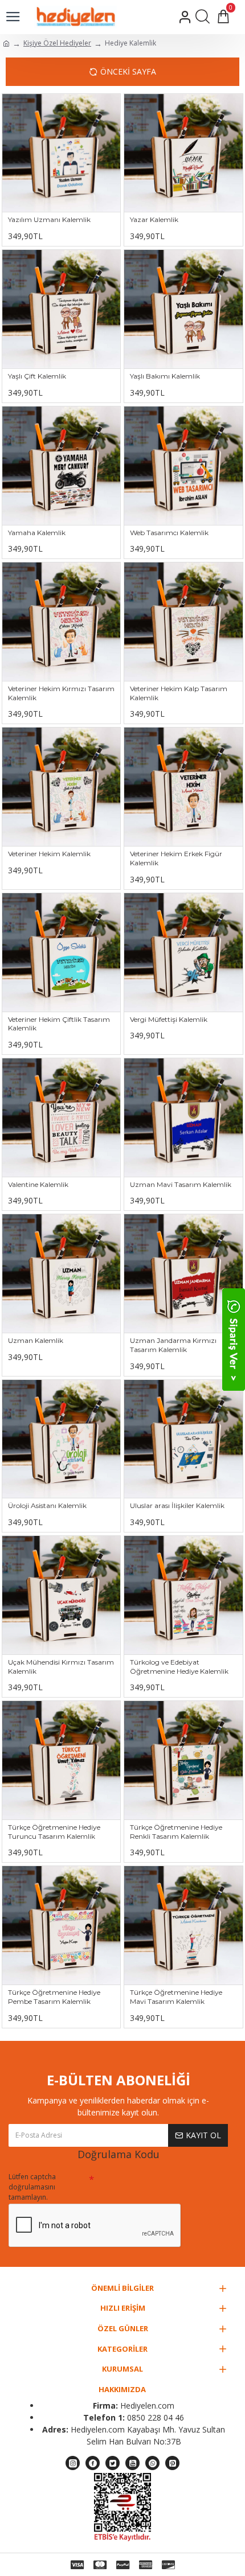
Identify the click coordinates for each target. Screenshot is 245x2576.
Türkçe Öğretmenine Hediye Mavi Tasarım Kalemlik (176, 1997)
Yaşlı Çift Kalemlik (37, 376)
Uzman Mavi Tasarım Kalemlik (181, 1184)
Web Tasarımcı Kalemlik (169, 533)
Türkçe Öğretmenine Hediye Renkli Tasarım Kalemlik (176, 1832)
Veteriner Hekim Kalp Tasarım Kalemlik (179, 693)
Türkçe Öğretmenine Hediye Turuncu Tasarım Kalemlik (54, 1832)
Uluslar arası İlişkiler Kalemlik (177, 1505)
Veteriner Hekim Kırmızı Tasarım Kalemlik (61, 693)
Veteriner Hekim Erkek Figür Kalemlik (176, 858)
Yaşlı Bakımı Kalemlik (165, 376)
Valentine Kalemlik (38, 1184)
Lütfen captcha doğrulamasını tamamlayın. (32, 2187)
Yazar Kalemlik (154, 219)
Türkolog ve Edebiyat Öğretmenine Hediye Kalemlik (179, 1667)
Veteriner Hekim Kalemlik (49, 854)
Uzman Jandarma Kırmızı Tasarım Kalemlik (173, 1345)
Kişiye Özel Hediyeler (57, 43)
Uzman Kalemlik (36, 1340)
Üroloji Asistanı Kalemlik (47, 1505)
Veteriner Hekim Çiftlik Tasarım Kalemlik (59, 1024)
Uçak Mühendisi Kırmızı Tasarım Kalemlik (61, 1667)
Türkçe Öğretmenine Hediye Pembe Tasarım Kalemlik (54, 1997)
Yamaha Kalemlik (37, 533)
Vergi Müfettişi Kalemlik (169, 1019)
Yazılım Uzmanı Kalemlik (49, 219)
